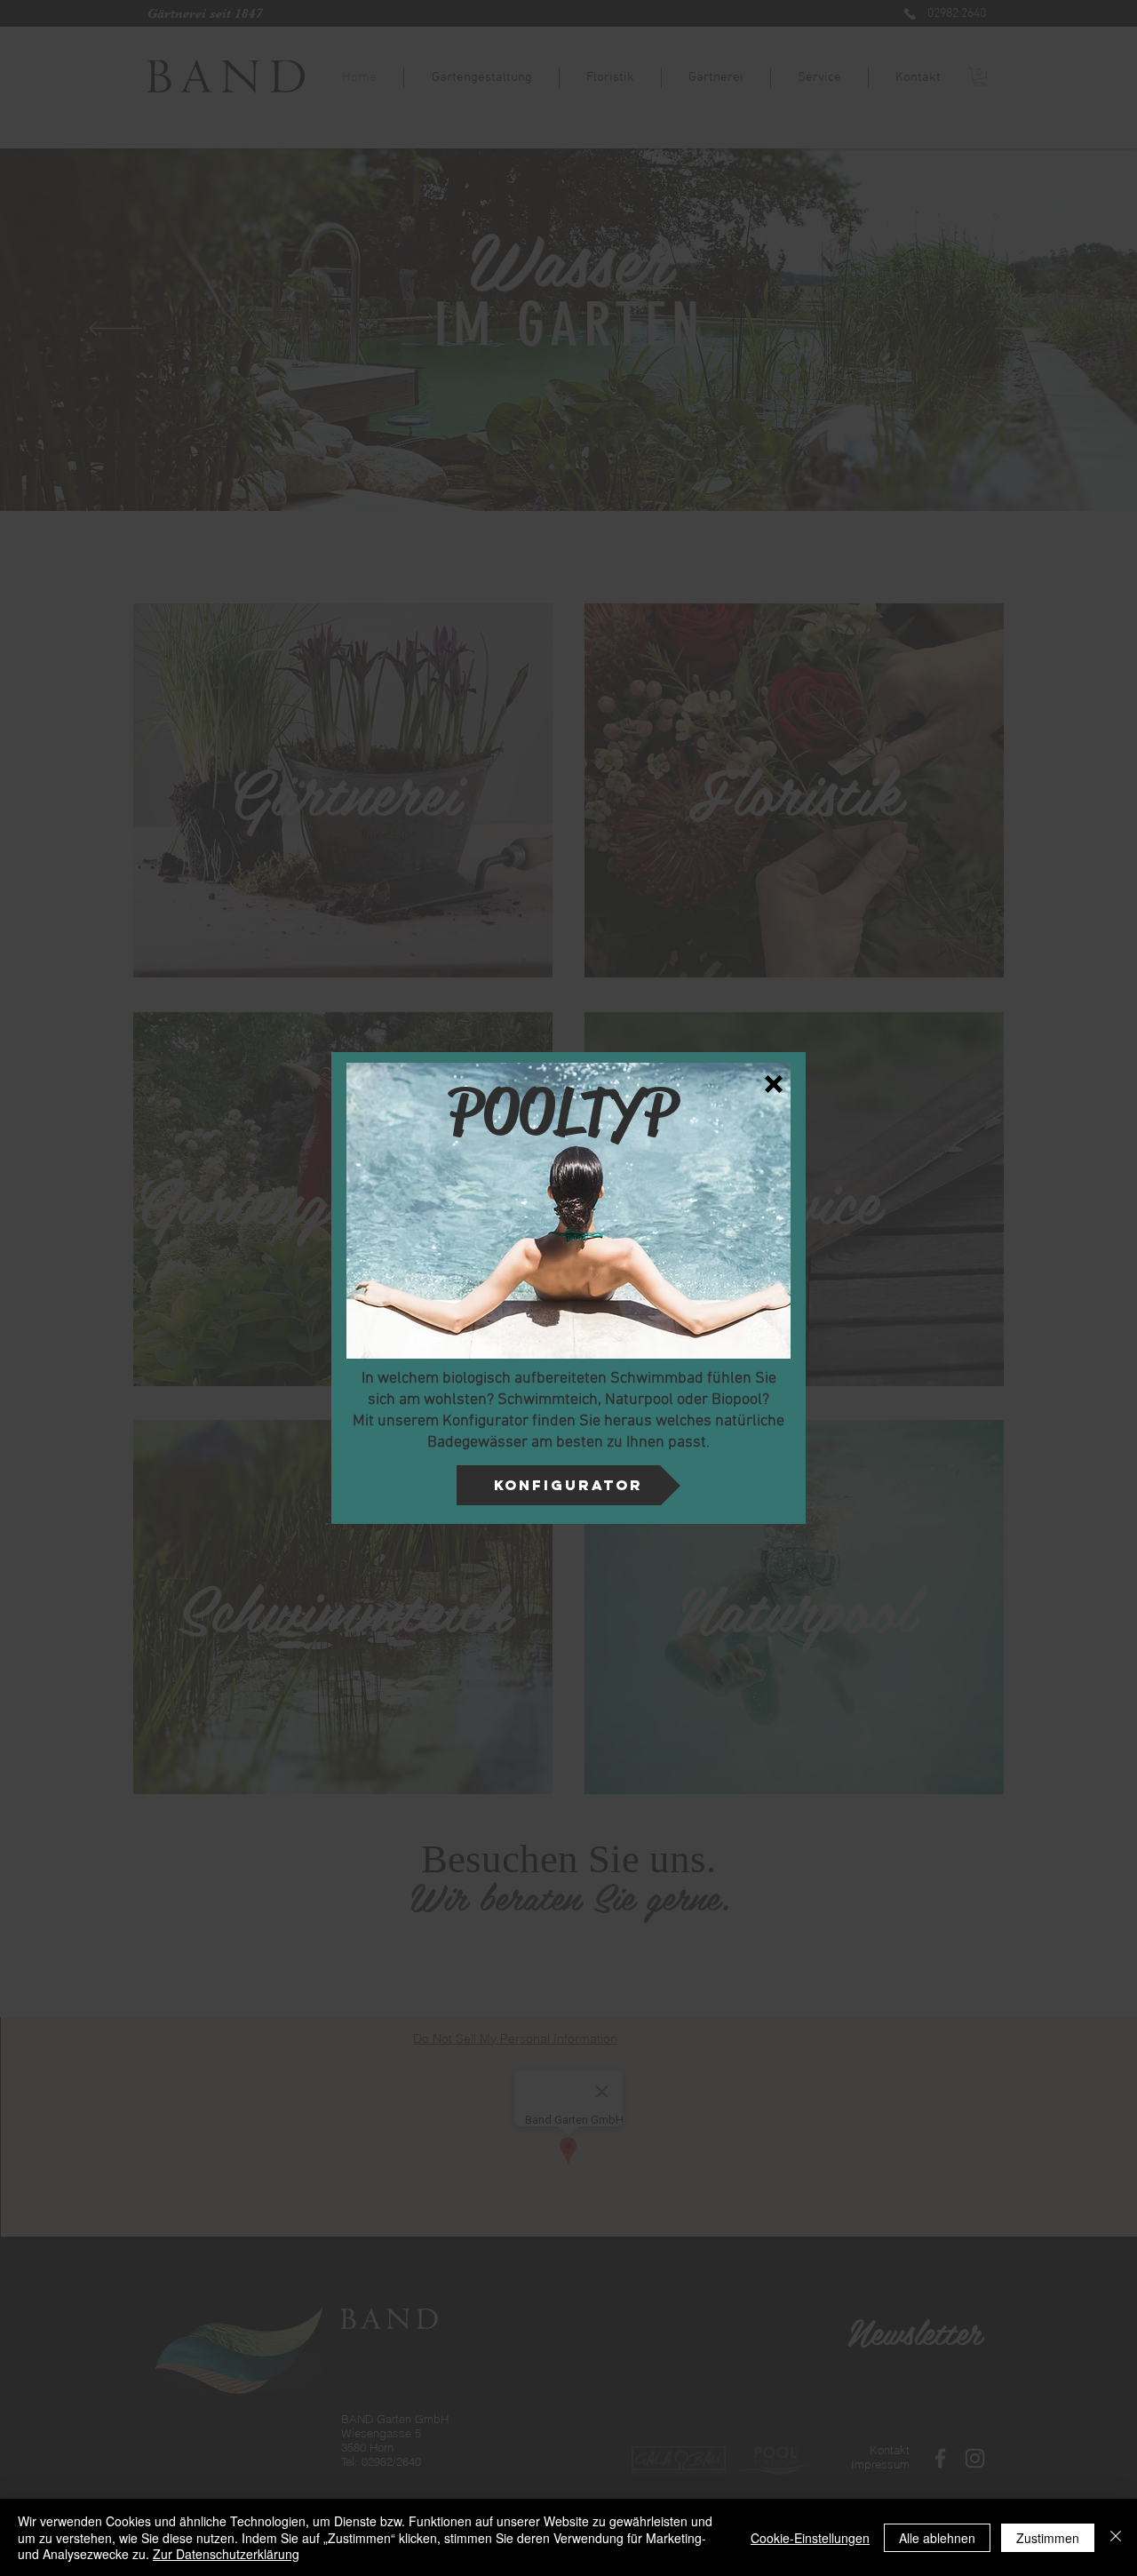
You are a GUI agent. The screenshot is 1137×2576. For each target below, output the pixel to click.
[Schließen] (1116, 2537)
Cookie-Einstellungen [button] (810, 2538)
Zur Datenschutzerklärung (226, 2554)
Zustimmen (1048, 2538)
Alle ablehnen (937, 2538)
